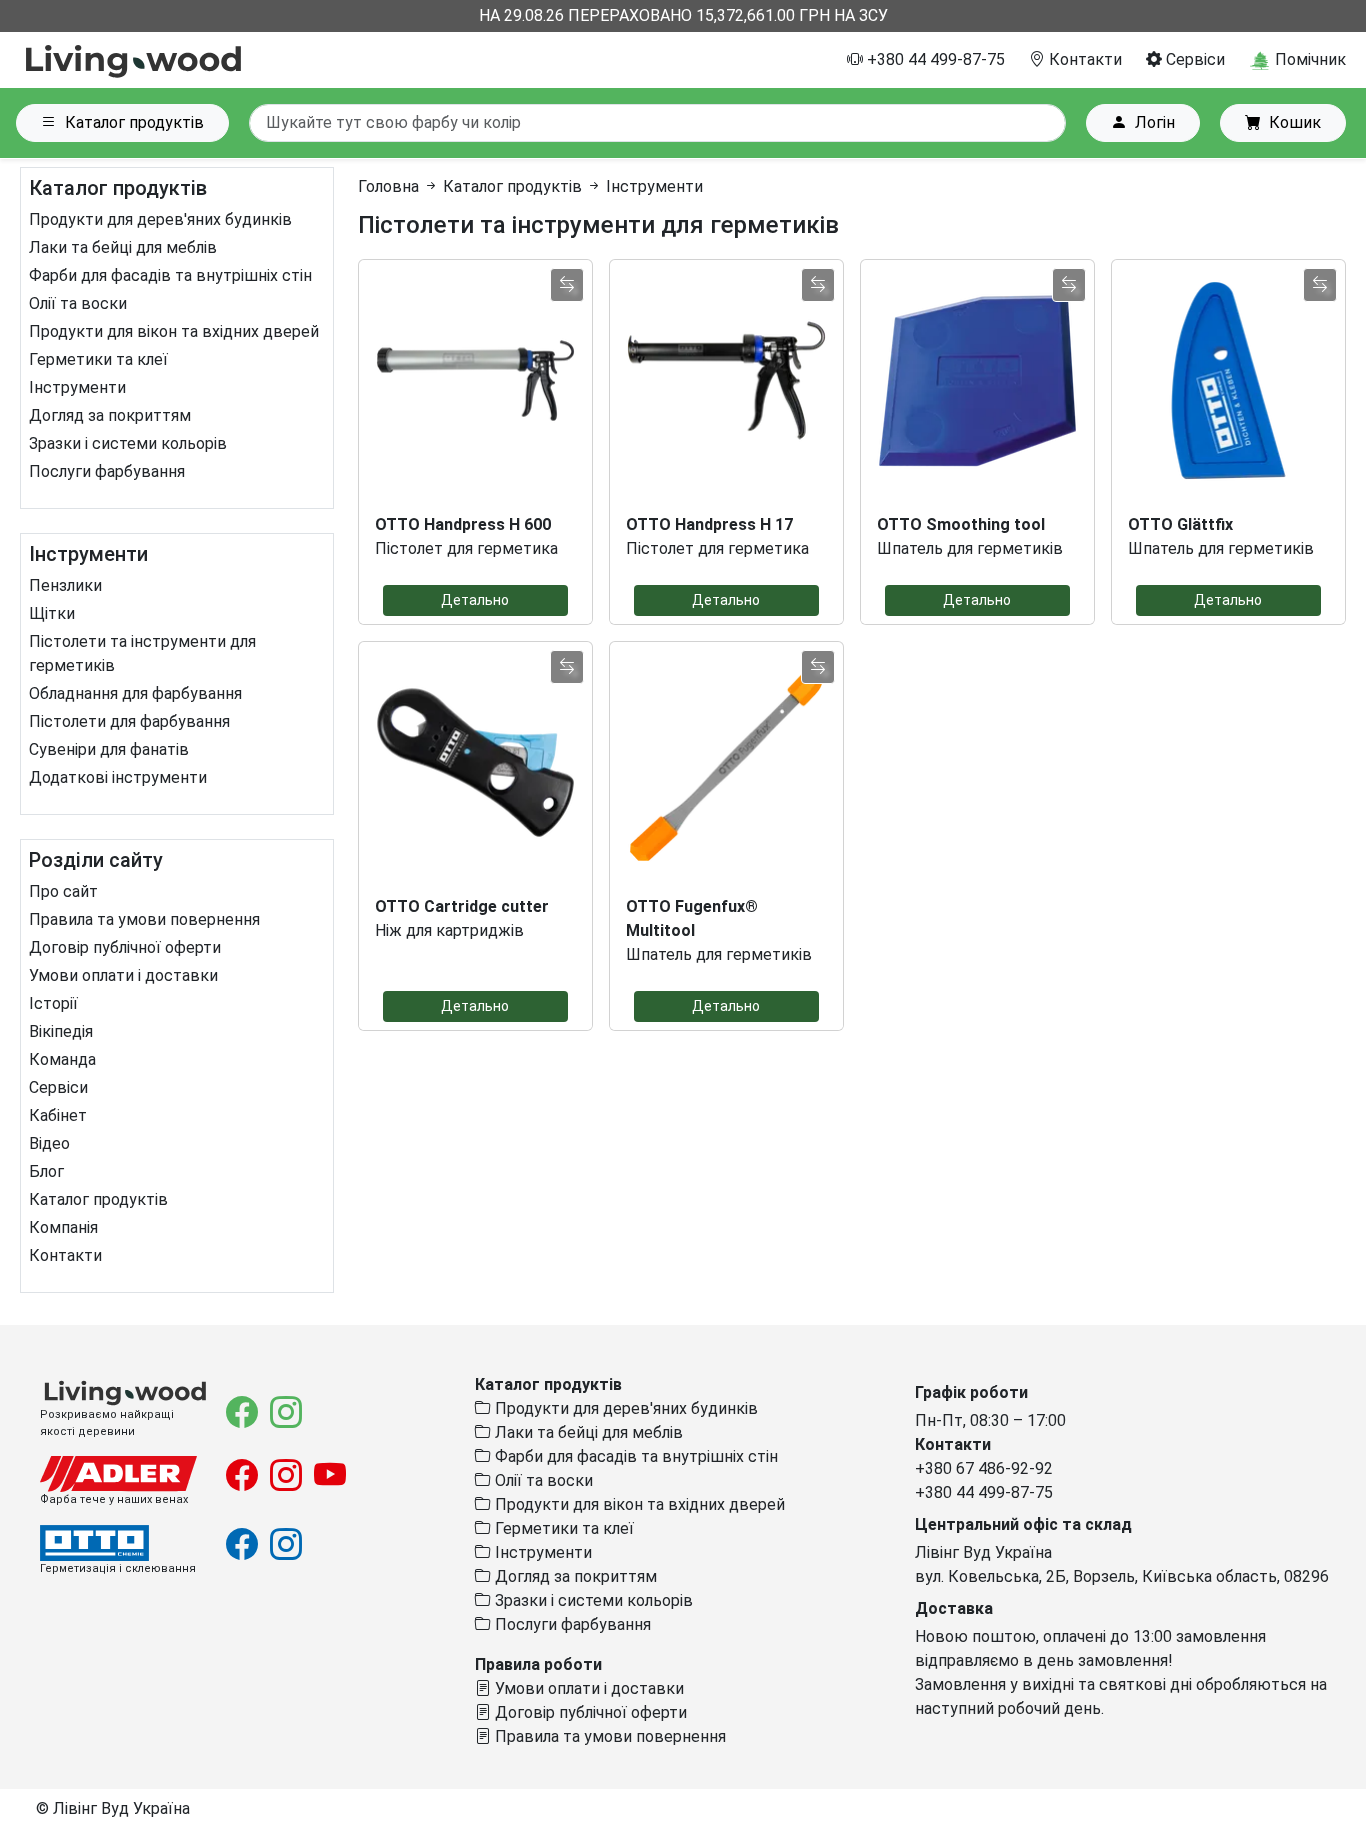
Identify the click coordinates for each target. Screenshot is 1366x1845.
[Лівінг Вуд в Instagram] (286, 1418)
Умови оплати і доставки (123, 975)
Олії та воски (78, 303)
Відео (49, 1143)
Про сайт (63, 891)
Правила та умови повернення (144, 919)
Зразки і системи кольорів (128, 443)
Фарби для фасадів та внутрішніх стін (170, 275)
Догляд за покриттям (110, 415)
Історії (53, 1003)
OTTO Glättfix (1180, 524)
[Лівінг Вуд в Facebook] (244, 1418)
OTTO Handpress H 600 (463, 524)
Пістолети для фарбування (129, 721)
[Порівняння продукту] (567, 285)
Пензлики (65, 585)
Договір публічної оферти (125, 947)
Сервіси (1193, 59)
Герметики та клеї (98, 359)
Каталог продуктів (134, 122)
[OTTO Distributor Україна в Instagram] (286, 1550)
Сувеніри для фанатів (109, 749)
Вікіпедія (61, 1031)
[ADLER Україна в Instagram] (288, 1481)
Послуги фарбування (107, 471)
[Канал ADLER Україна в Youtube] (330, 1481)
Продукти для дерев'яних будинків (160, 219)
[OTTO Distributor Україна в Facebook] (244, 1550)
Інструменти (77, 387)
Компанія (63, 1227)
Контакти (1083, 59)
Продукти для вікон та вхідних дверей (174, 331)
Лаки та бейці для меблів (123, 247)
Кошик (1295, 122)
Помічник (1308, 59)
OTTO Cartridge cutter (462, 906)
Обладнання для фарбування (135, 693)
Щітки (52, 613)
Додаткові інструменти (118, 777)
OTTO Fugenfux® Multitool (692, 918)
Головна (388, 186)
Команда (62, 1059)
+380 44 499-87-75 (934, 59)
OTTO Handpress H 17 (709, 524)
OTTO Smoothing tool (961, 524)
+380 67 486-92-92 (984, 1468)
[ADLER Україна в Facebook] (244, 1481)
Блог (46, 1171)
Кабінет (58, 1115)
